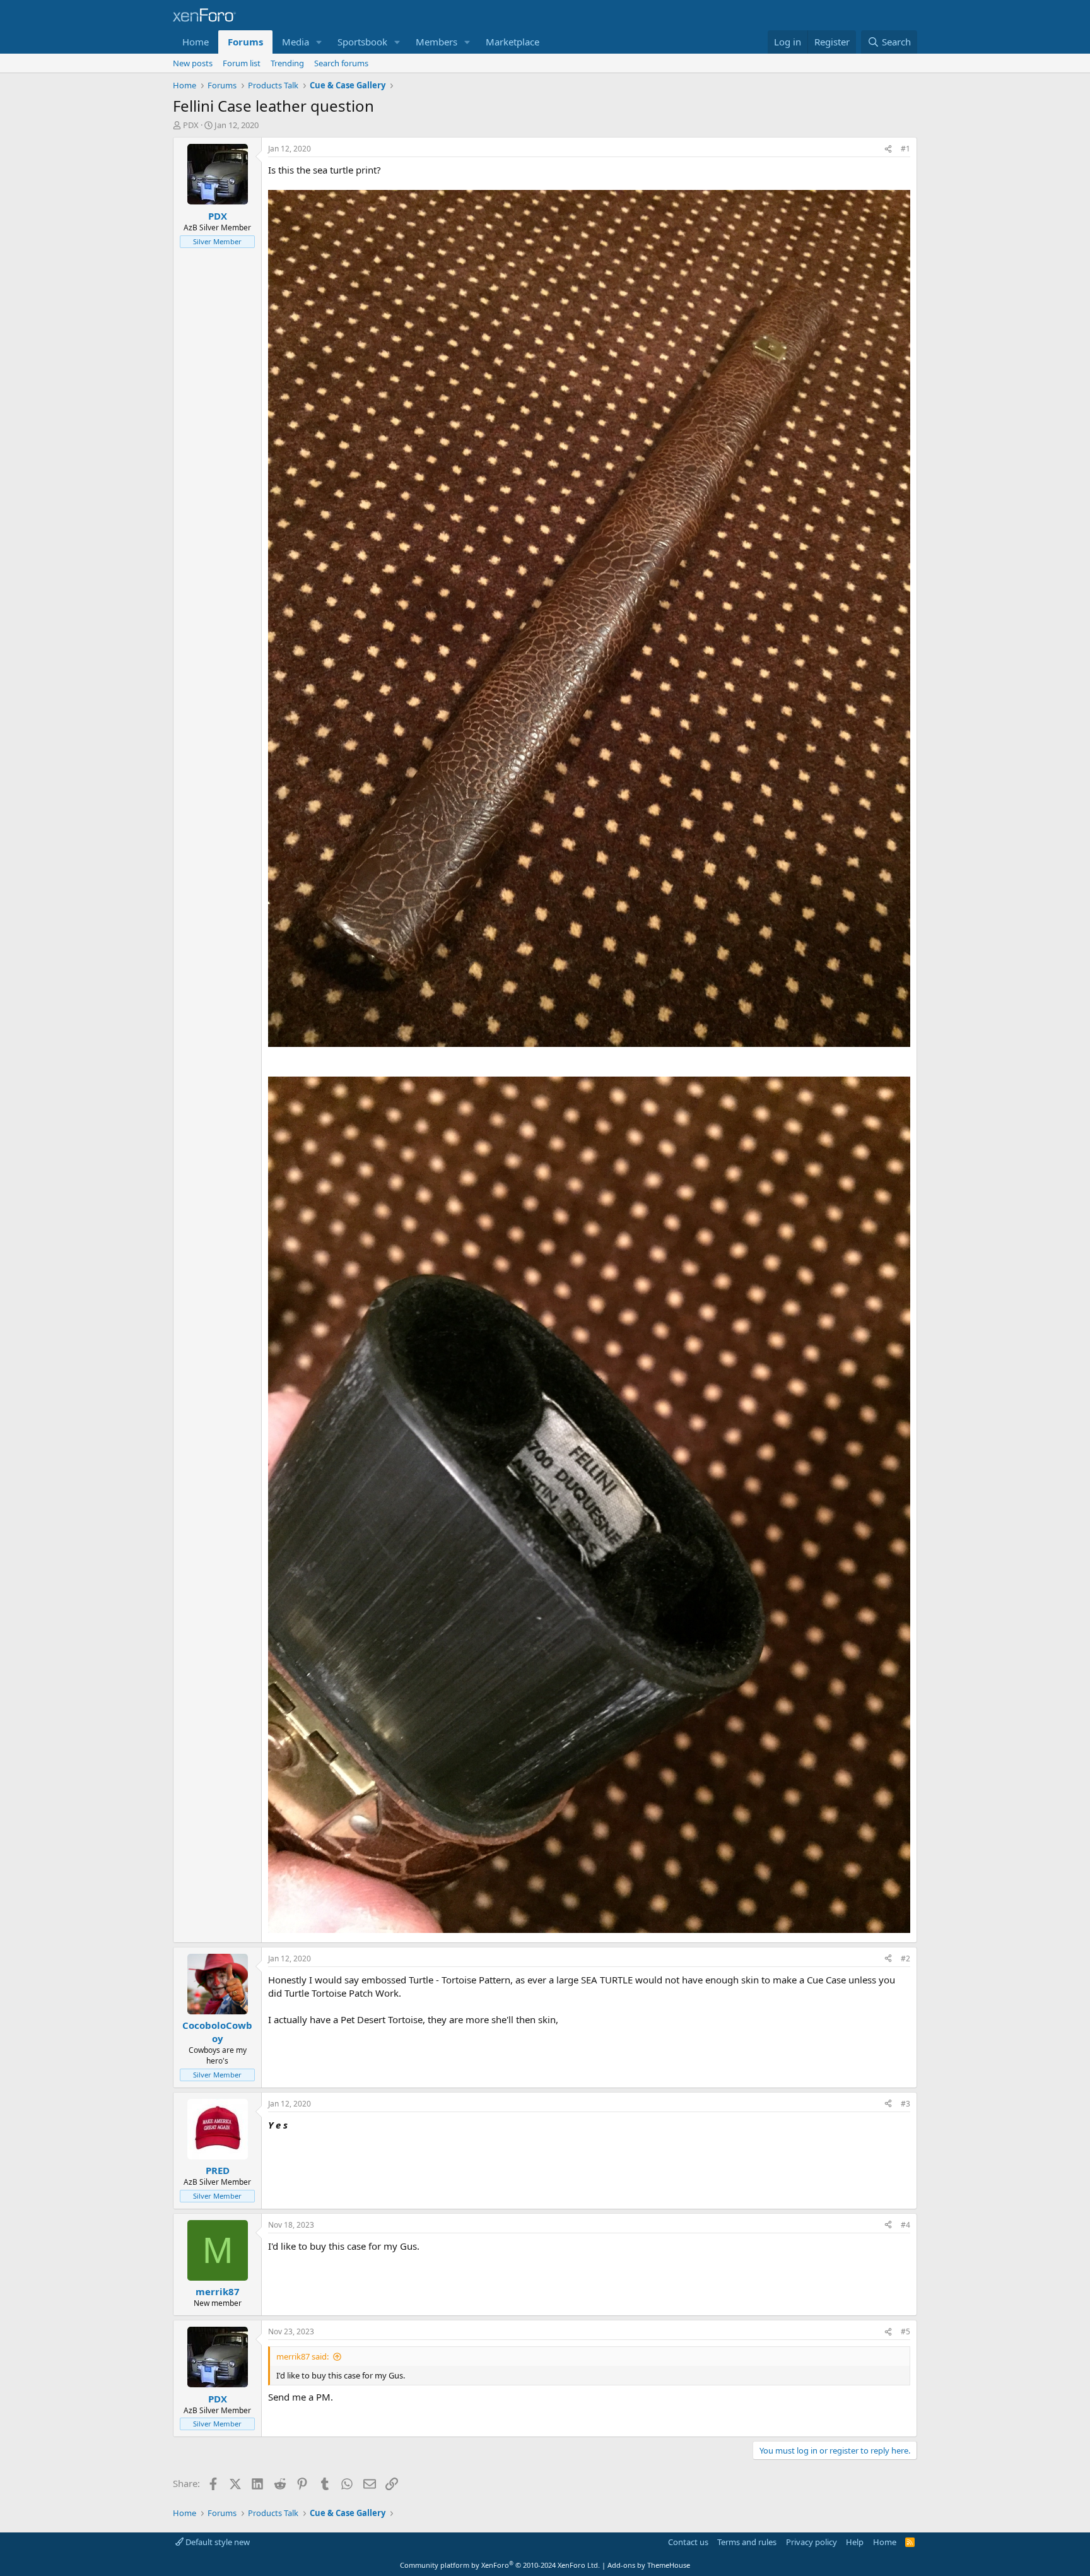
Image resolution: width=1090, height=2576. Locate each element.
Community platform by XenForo (500, 2565)
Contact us (688, 2542)
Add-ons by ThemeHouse (649, 2565)
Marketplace (513, 42)
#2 (905, 1959)
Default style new (217, 2542)
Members (437, 42)
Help (855, 2542)
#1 (905, 149)
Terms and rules (747, 2542)
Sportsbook (362, 42)
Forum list (242, 63)
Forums (245, 42)
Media (296, 42)
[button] (319, 42)
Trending (287, 63)
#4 (905, 2225)
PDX (191, 125)
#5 (905, 2331)
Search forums (341, 63)
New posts (193, 63)
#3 (905, 2104)
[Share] (888, 149)
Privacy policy (812, 2542)
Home (196, 42)
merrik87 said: (302, 2356)
